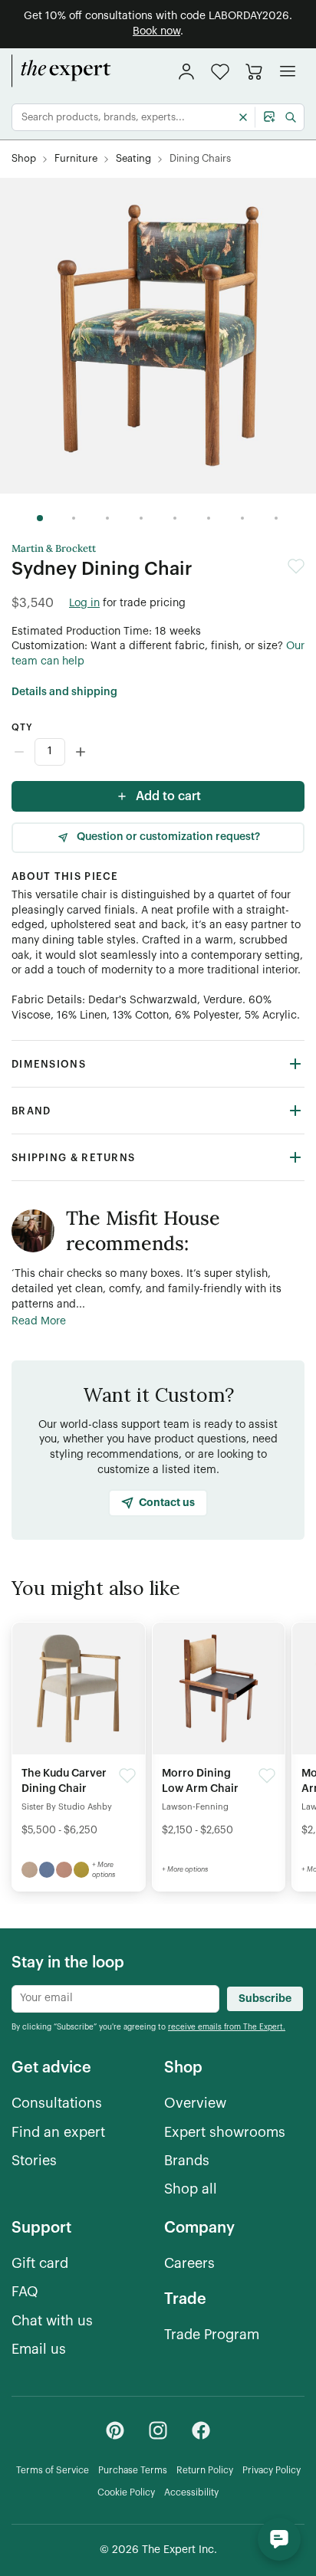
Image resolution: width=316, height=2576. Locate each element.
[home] (61, 71)
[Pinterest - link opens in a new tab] (115, 2430)
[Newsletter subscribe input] (115, 1999)
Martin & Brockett (54, 549)
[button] (220, 72)
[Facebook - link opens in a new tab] (201, 2430)
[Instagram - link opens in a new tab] (158, 2430)
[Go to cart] (254, 71)
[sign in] (186, 71)
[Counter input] (158, 752)
